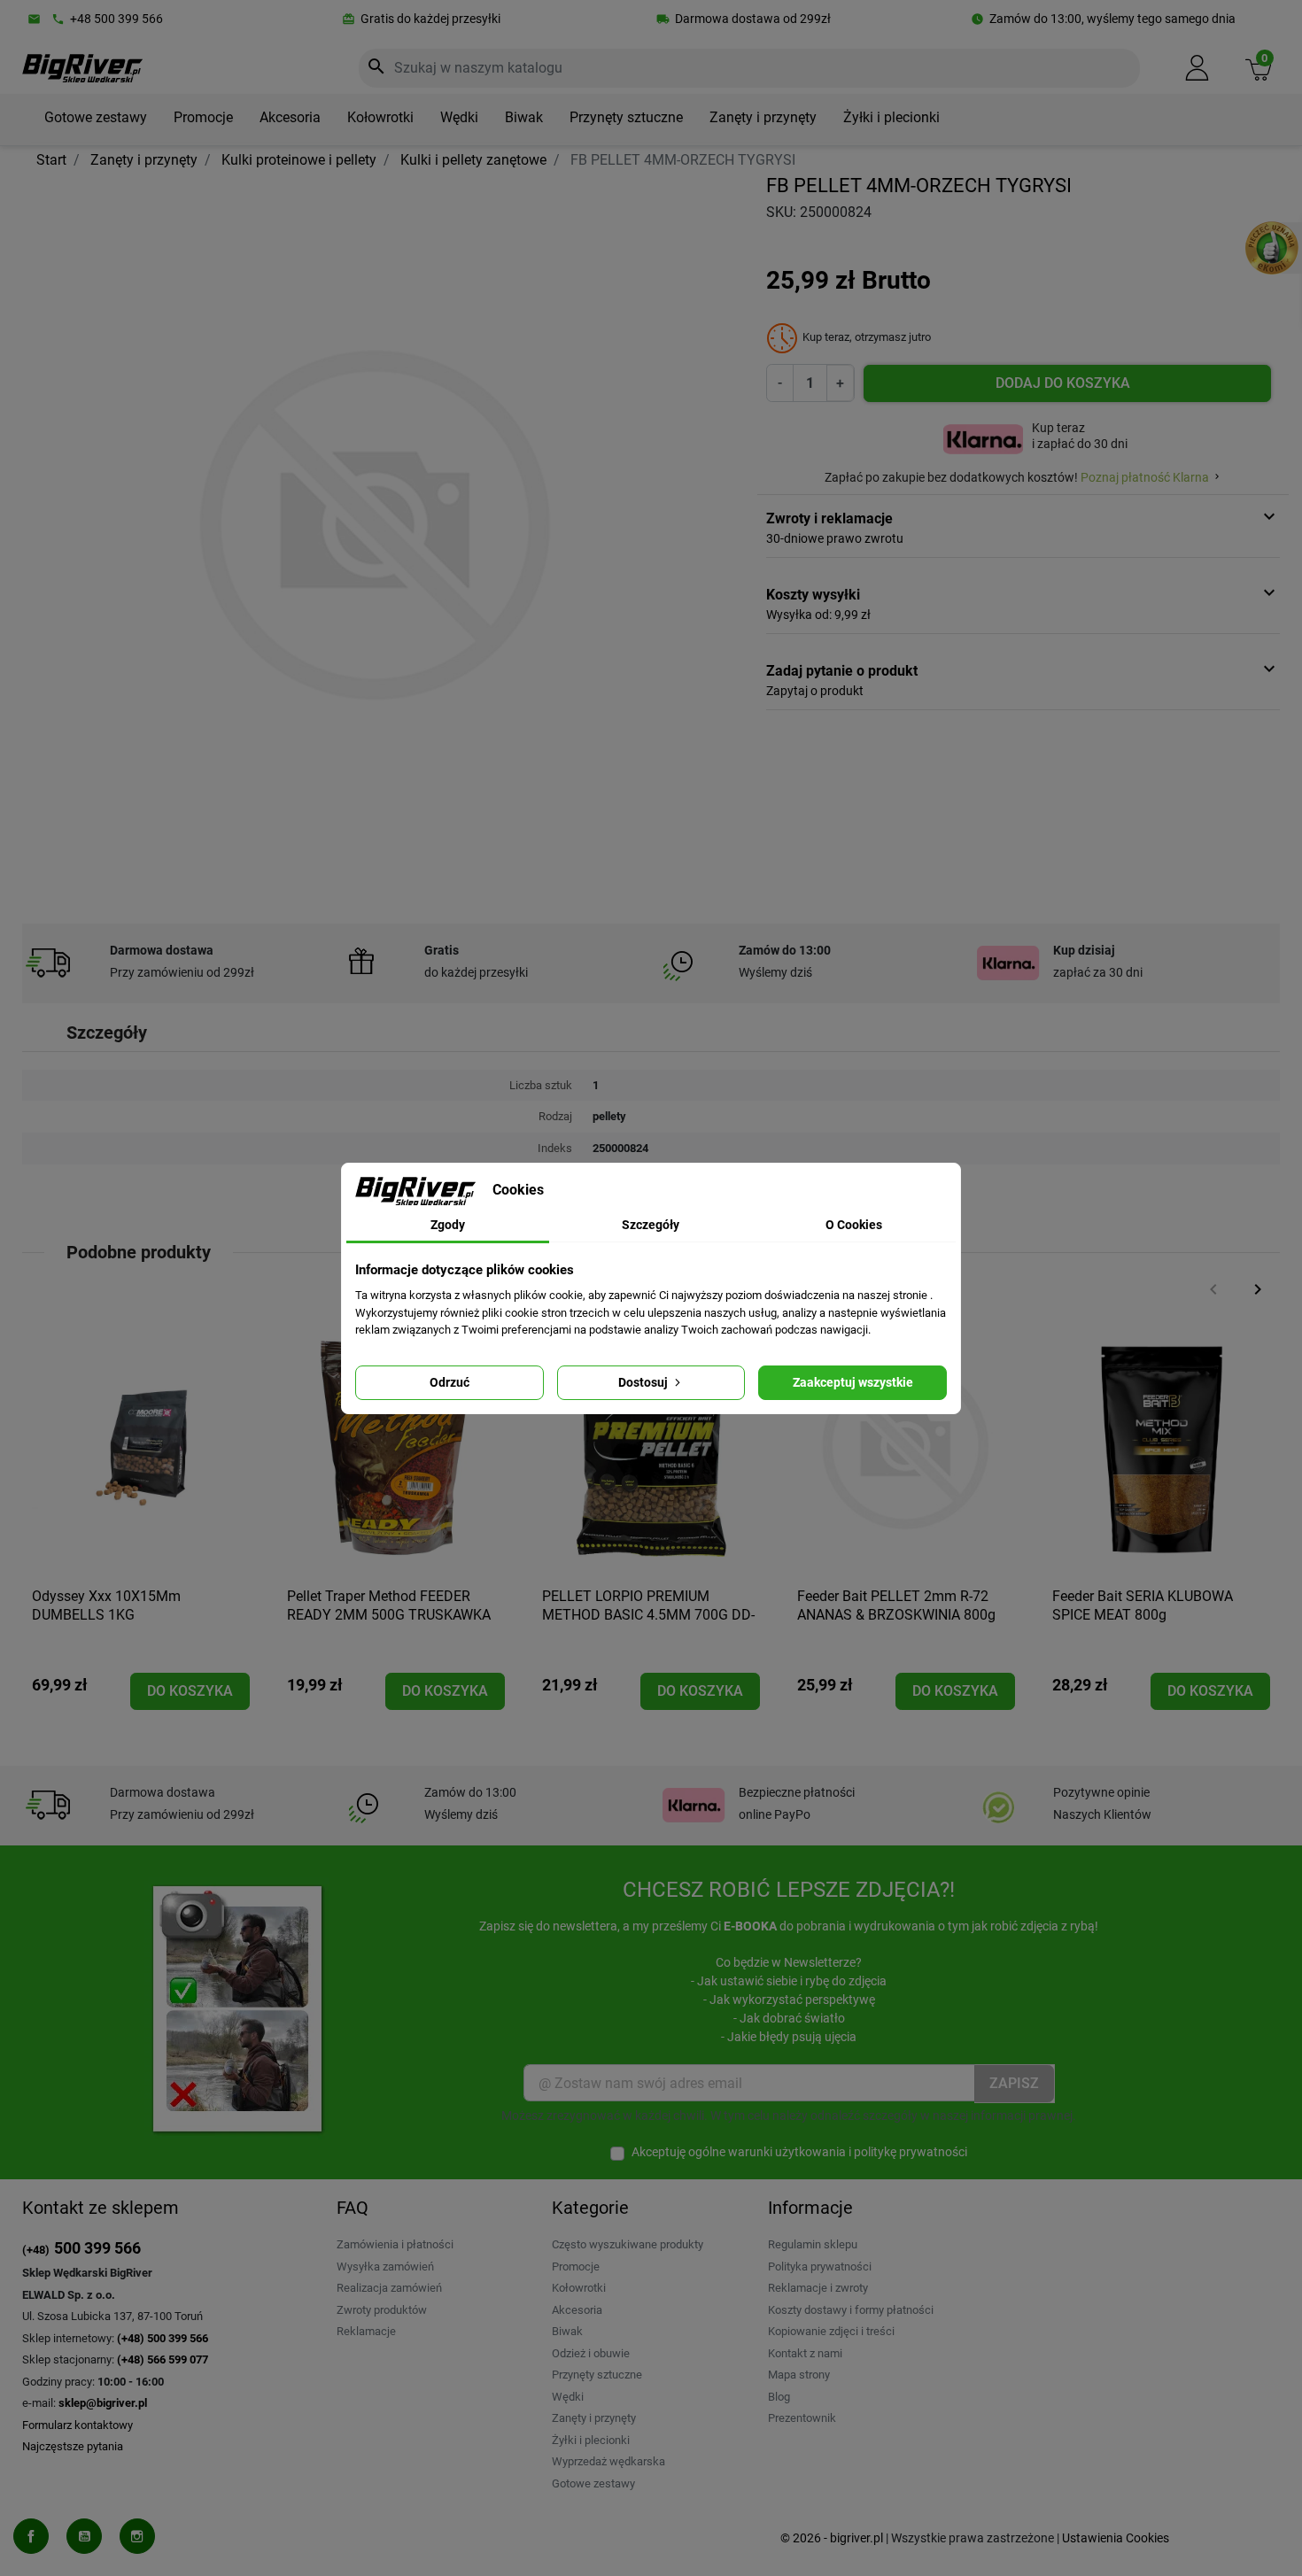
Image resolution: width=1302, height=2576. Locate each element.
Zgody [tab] (448, 1225)
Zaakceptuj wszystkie (853, 1382)
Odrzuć (449, 1382)
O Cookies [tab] (854, 1225)
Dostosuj (644, 1382)
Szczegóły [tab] (651, 1225)
